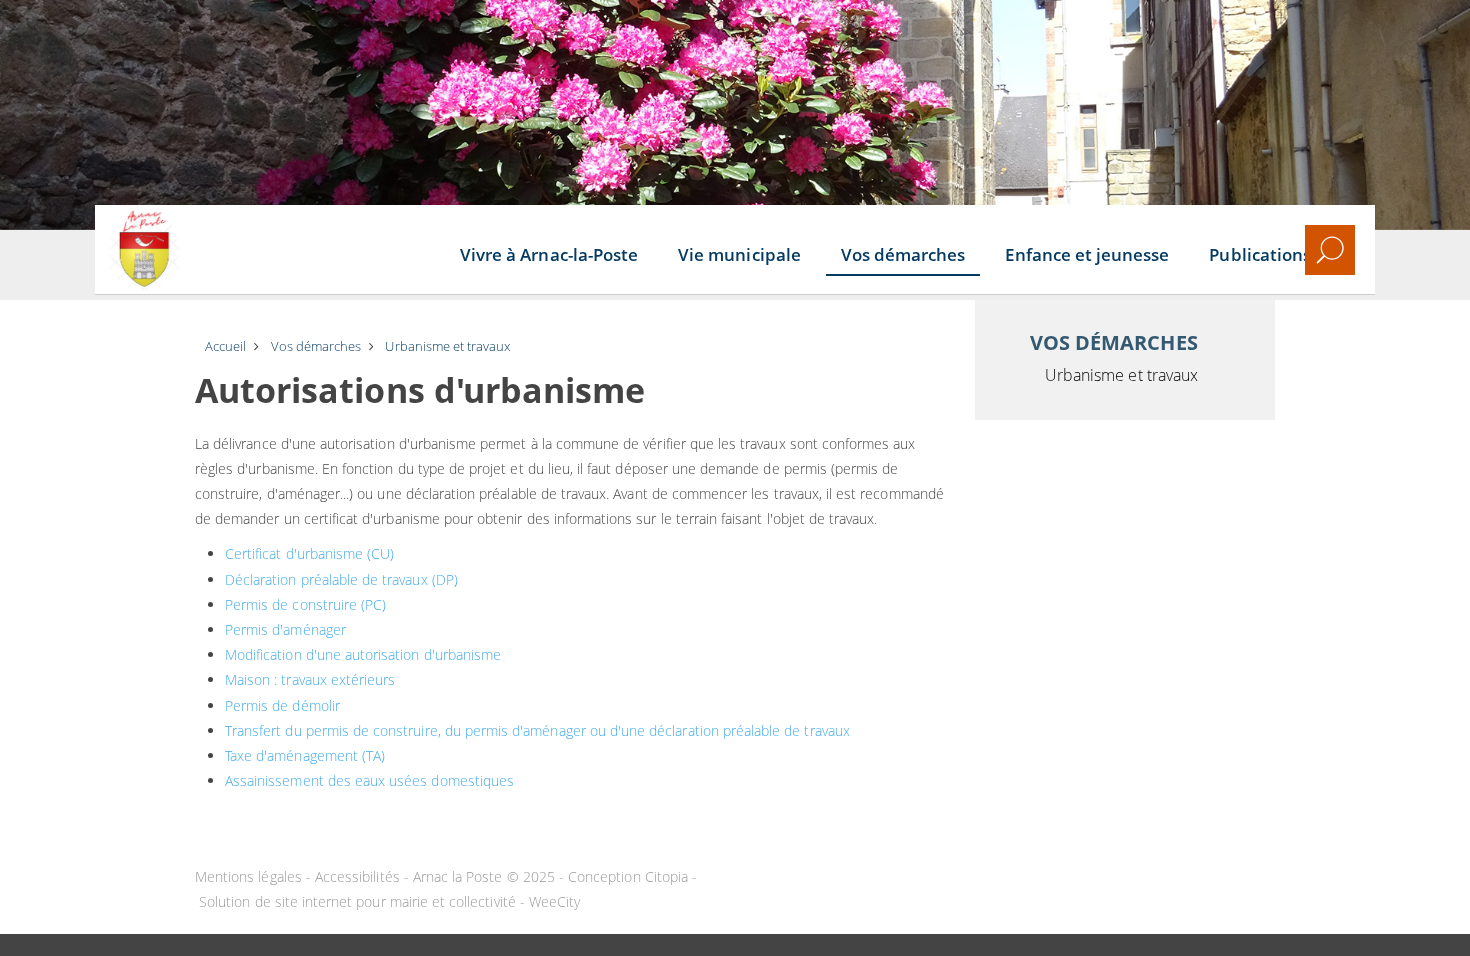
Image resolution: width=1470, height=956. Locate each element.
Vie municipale (739, 254)
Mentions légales (248, 876)
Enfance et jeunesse (1087, 254)
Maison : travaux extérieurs (310, 679)
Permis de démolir (282, 705)
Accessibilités (357, 876)
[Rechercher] (1330, 250)
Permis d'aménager (285, 629)
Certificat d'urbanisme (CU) (309, 553)
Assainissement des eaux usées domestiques (369, 780)
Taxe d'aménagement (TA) (305, 755)
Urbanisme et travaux (1121, 375)
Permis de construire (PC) (305, 604)
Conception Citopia (628, 876)
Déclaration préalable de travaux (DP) (341, 579)
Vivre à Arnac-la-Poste (549, 254)
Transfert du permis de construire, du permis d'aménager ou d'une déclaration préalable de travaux (537, 730)
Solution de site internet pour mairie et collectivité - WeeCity (389, 901)
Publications (1260, 254)
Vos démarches (903, 254)
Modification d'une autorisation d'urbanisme (363, 654)
